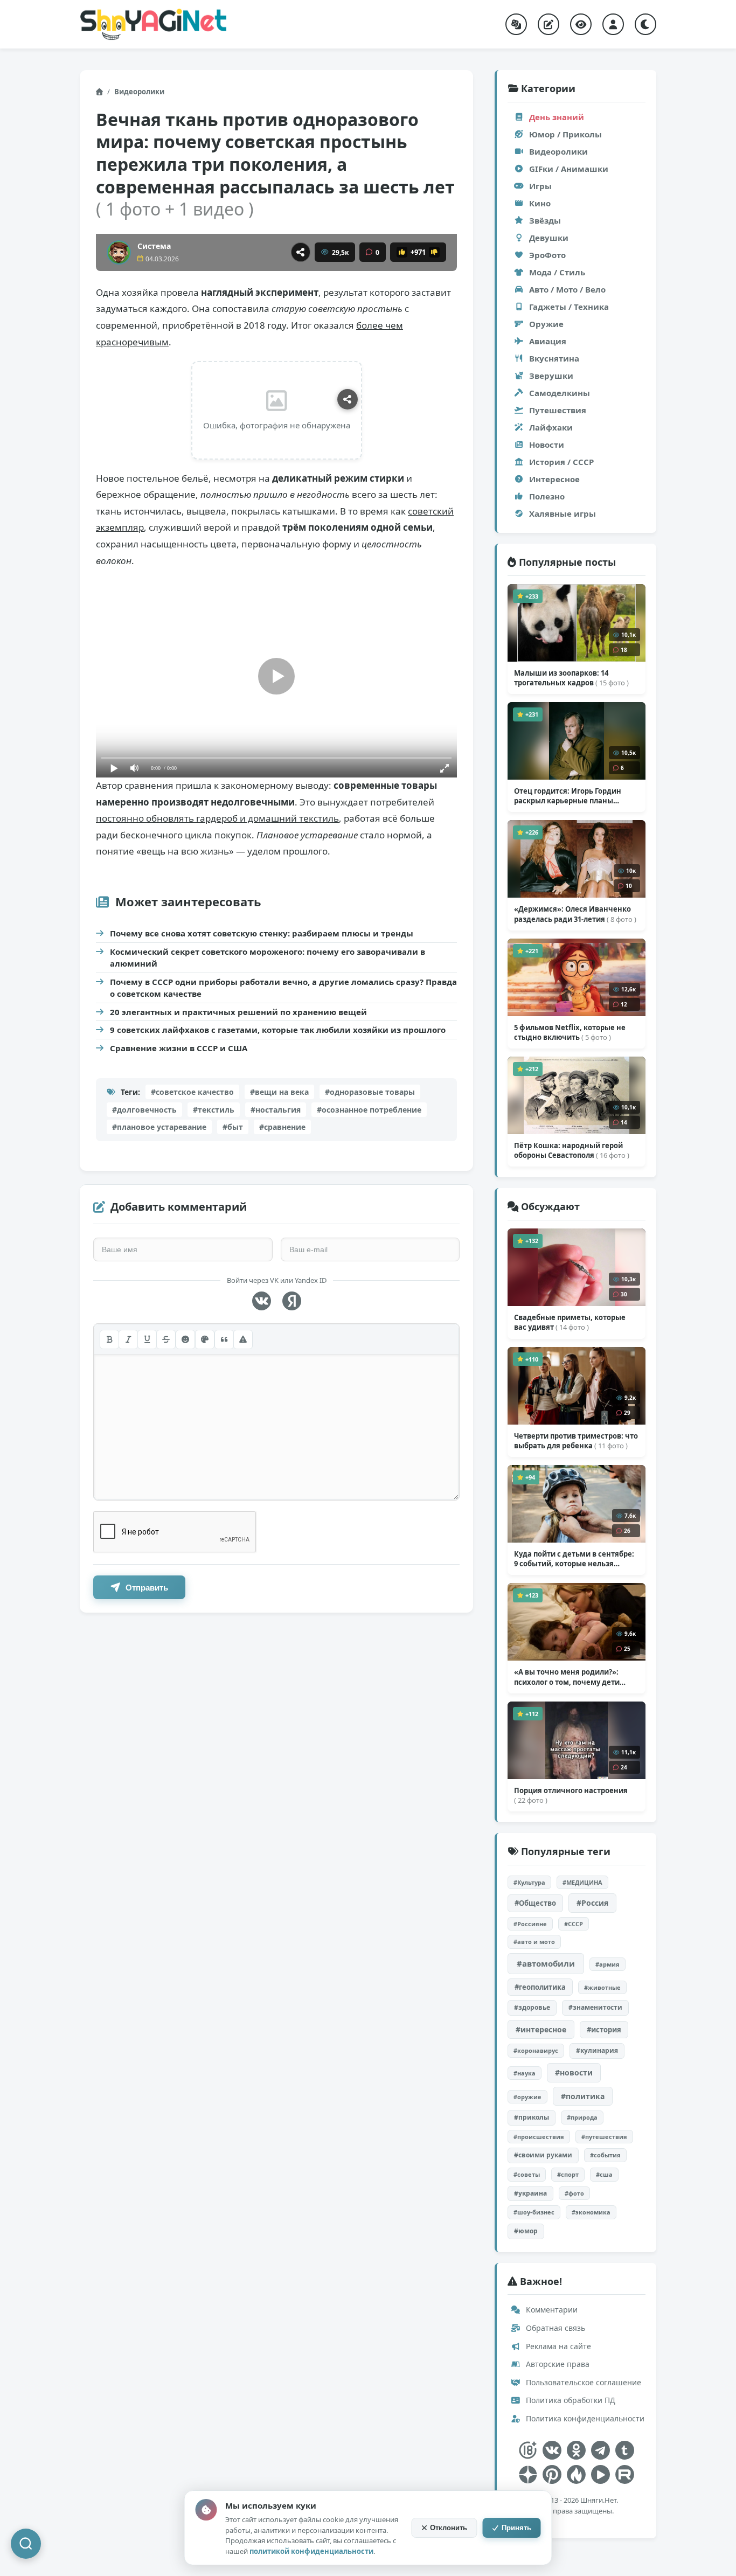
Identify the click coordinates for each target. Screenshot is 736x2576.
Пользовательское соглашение (582, 2382)
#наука (525, 2073)
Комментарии (551, 2310)
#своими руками (543, 2155)
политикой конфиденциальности (311, 2551)
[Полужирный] (109, 1339)
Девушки (549, 238)
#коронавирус (536, 2050)
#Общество (535, 1903)
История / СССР (561, 462)
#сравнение (282, 1127)
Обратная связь (554, 2328)
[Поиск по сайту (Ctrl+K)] (26, 2544)
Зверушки (551, 376)
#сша (604, 2174)
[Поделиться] (301, 252)
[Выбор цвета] (205, 1339)
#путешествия (604, 2137)
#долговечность (144, 1110)
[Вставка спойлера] (243, 1339)
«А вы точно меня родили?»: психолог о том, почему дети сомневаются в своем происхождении (567, 1677)
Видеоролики (139, 92)
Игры (540, 186)
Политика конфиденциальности (584, 2418)
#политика (583, 2096)
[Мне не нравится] (434, 252)
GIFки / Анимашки (569, 169)
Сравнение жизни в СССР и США (179, 1048)
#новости (574, 2072)
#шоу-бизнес (534, 2212)
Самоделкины (560, 393)
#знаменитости (595, 2007)
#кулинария (597, 2050)
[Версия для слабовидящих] (581, 24)
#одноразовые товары (370, 1092)
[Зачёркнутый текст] (166, 1339)
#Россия (592, 1903)
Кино (540, 203)
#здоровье (532, 2007)
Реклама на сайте (557, 2346)
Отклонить (449, 2528)
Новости (547, 445)
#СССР (574, 1924)
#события (605, 2155)
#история (604, 2030)
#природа (582, 2117)
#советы (527, 2174)
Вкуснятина (554, 358)
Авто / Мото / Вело (567, 289)
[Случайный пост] (516, 24)
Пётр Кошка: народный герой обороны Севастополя (572, 1150)
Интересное (554, 479)
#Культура (529, 1882)
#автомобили (546, 1963)
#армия (607, 1964)
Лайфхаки (551, 427)
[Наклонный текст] (128, 1339)
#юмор (526, 2231)
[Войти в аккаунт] (613, 24)
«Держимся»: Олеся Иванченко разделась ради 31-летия (575, 914)
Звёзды (545, 220)
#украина (530, 2193)
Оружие (546, 324)
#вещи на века (279, 1092)
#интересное (541, 2029)
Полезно (547, 496)
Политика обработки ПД (570, 2400)
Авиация (548, 341)
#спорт (568, 2174)
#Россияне (530, 1924)
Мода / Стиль (557, 272)
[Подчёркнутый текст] (147, 1339)
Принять (516, 2528)
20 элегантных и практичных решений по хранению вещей (238, 1012)
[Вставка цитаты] (224, 1339)
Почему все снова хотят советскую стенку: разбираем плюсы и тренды (262, 933)
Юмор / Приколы (565, 134)
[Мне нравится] (402, 252)
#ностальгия (276, 1110)
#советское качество (192, 1092)
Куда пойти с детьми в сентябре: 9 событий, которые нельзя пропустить (574, 1559)
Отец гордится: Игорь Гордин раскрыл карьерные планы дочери (568, 796)
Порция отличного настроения (571, 1795)
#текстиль (214, 1110)
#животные (602, 1987)
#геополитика (540, 1987)
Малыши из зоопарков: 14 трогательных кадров (571, 678)
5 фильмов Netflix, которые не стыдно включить (570, 1032)
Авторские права (557, 2364)
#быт (233, 1127)
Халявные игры (563, 513)
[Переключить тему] (645, 24)
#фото (574, 2193)
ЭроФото (547, 255)
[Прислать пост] (548, 24)
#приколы (532, 2117)
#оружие (527, 2097)
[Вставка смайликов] (185, 1339)
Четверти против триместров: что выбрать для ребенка (576, 1441)
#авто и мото (534, 1942)
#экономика (591, 2212)
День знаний (557, 117)
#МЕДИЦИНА (582, 1882)
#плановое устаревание (159, 1127)
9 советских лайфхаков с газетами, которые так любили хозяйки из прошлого (278, 1030)
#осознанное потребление (369, 1110)
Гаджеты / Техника (569, 307)
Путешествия (558, 410)
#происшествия (539, 2137)
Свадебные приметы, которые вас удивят (570, 1322)
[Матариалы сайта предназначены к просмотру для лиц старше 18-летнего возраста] (528, 2450)
